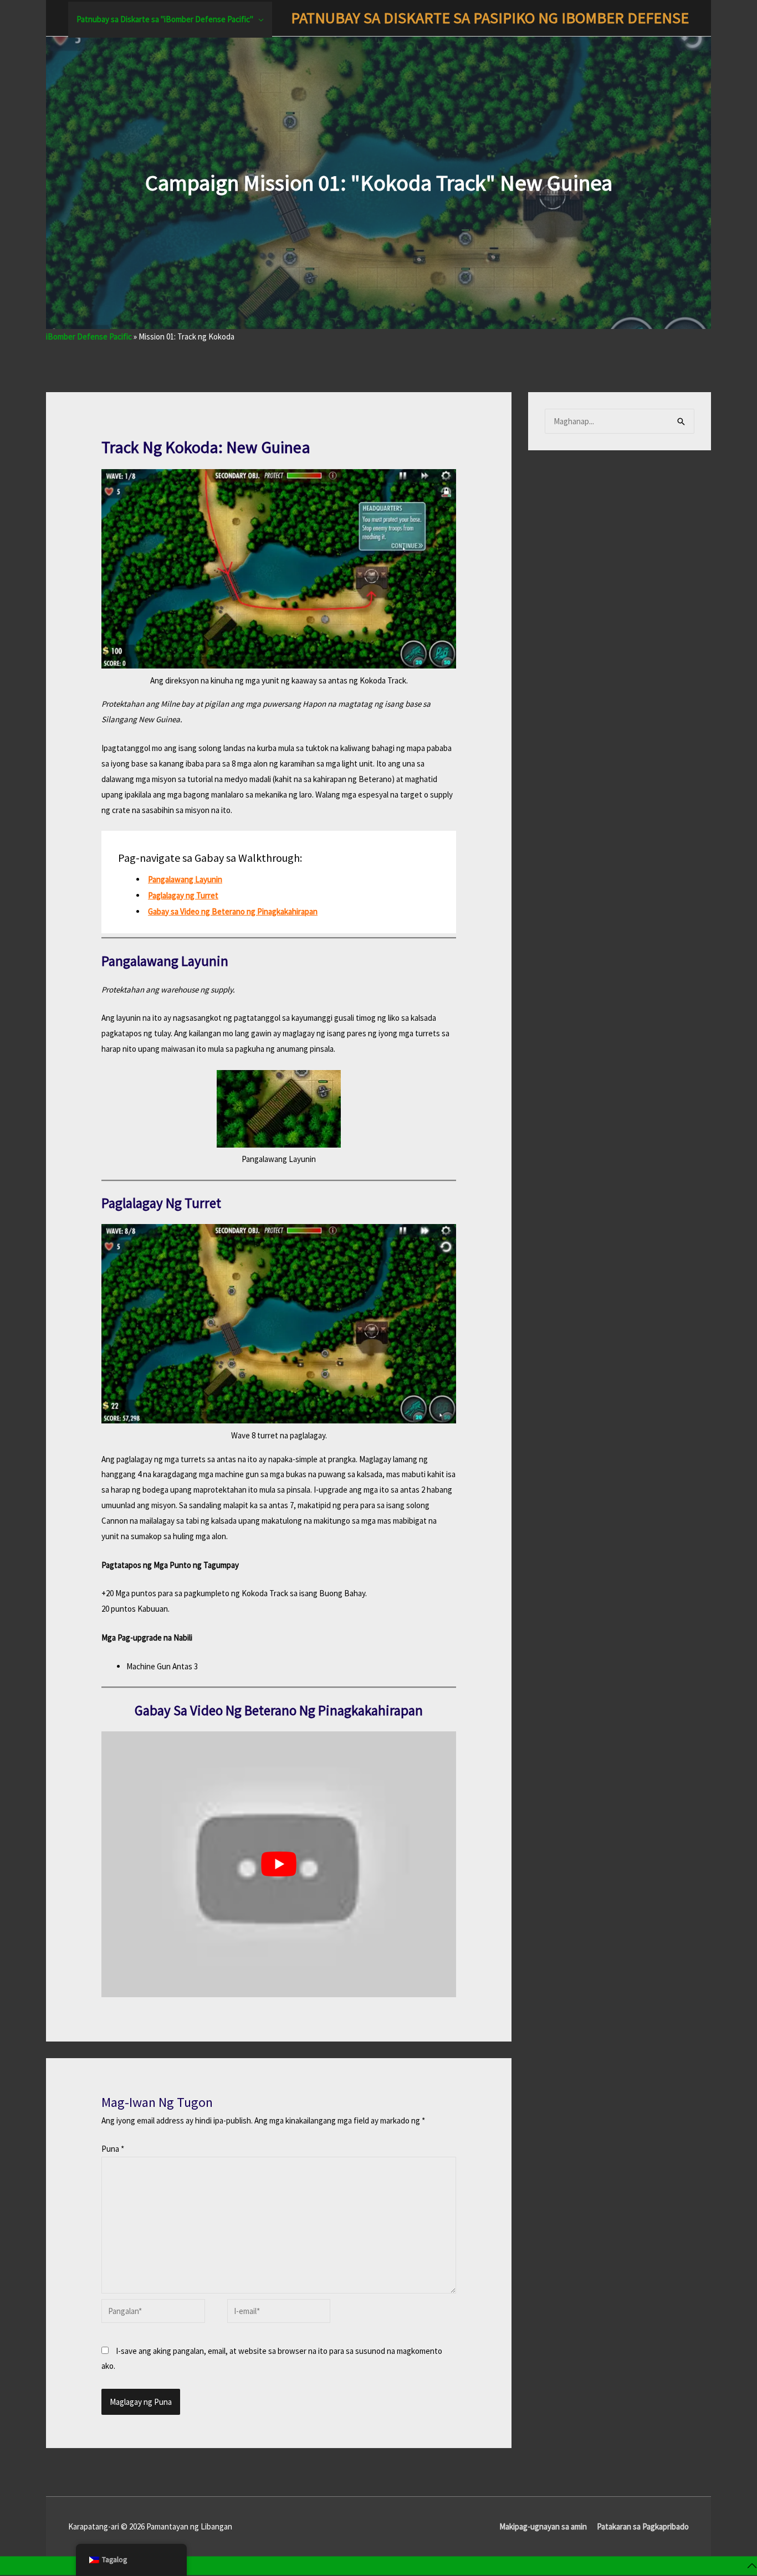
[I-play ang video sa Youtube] (279, 1864)
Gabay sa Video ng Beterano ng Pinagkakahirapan (233, 911)
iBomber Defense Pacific (89, 336)
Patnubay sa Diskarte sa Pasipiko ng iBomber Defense (490, 18)
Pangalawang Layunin (185, 879)
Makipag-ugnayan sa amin (543, 2526)
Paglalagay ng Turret (183, 895)
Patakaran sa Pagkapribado (643, 2526)
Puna (113, 2149)
